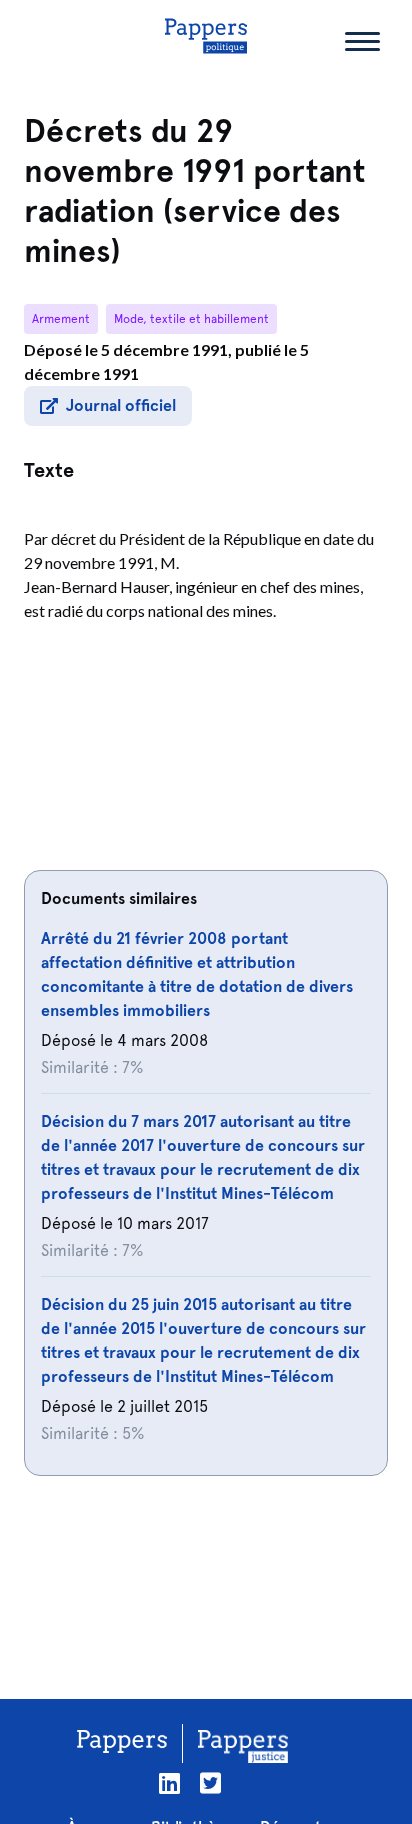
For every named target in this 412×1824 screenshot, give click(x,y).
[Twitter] (210, 1783)
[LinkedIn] (169, 1783)
